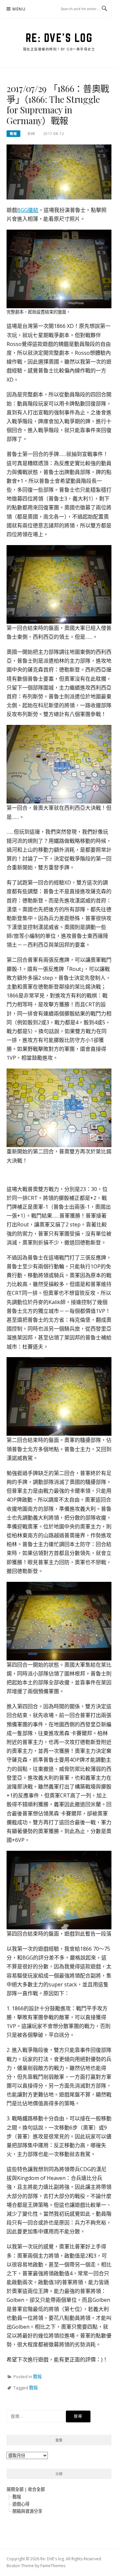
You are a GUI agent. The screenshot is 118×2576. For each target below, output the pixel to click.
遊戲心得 (21, 2504)
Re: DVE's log (59, 38)
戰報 (13, 134)
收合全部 (36, 2489)
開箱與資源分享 (27, 2511)
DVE (32, 134)
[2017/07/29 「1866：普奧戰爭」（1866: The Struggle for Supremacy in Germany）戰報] (59, 172)
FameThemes (53, 2566)
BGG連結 (28, 210)
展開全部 (15, 2489)
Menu (19, 9)
